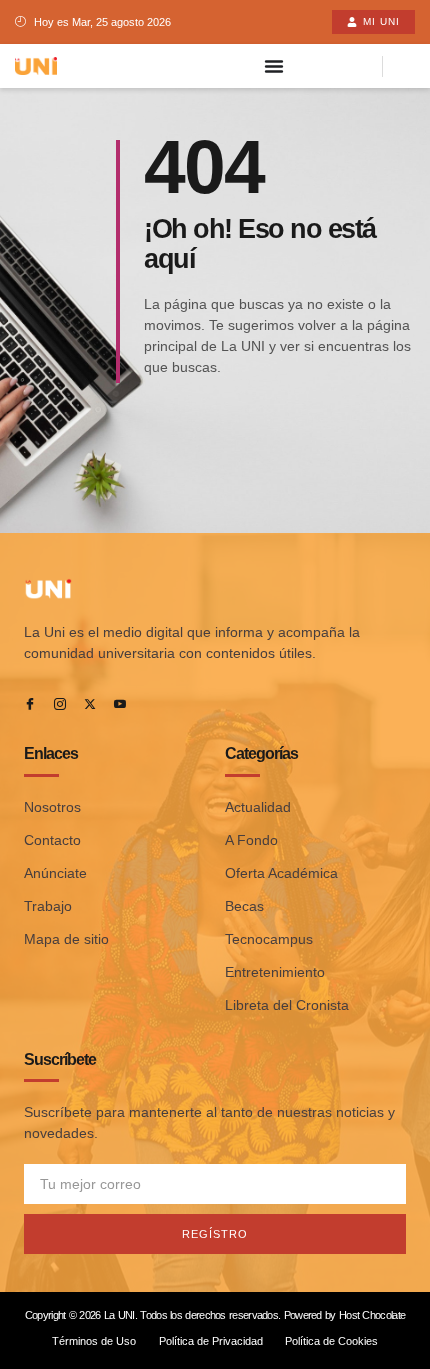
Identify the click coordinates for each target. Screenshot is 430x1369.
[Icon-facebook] (30, 704)
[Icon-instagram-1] (60, 704)
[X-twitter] (90, 704)
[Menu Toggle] (274, 66)
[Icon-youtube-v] (120, 704)
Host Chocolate (372, 1315)
